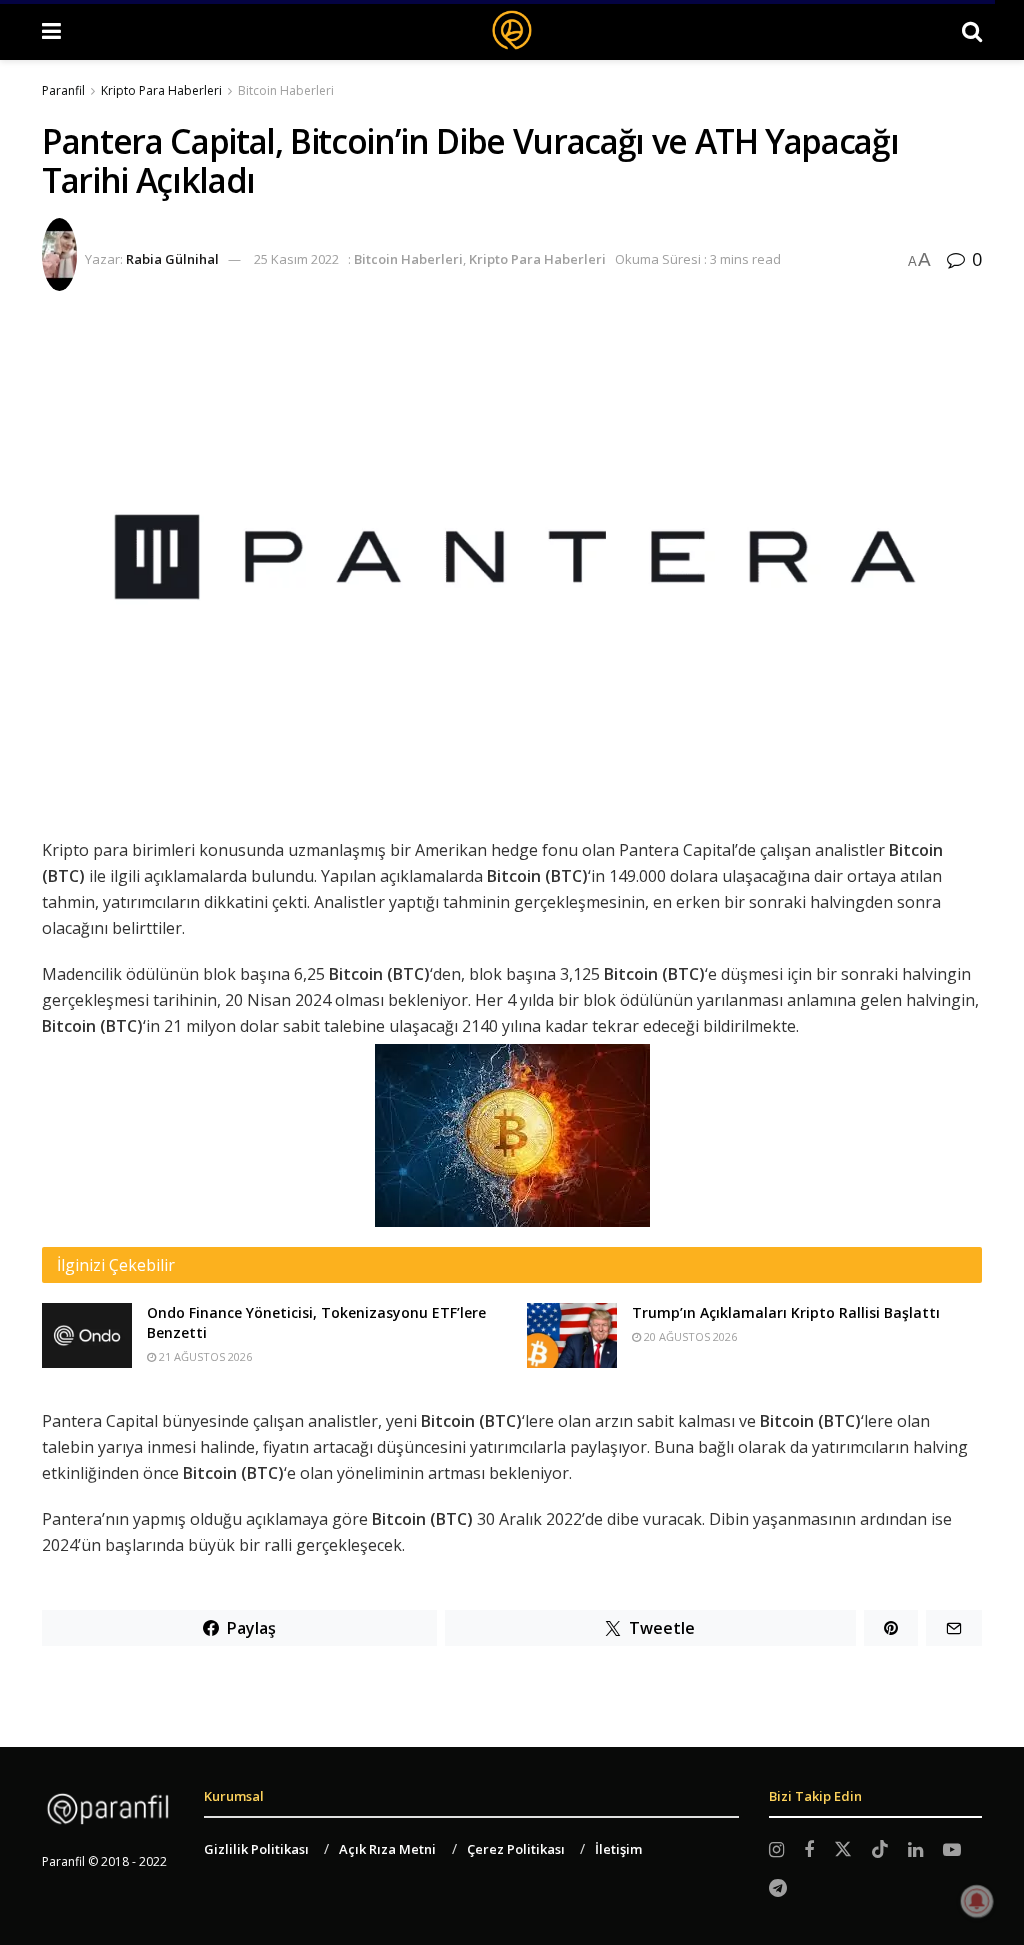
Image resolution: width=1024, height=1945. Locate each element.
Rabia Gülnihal (172, 259)
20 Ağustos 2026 (689, 1336)
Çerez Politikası (516, 1849)
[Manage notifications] (977, 1901)
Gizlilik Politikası (256, 1849)
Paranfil (63, 90)
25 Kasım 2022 (296, 259)
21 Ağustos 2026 (204, 1356)
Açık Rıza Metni (387, 1849)
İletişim (618, 1849)
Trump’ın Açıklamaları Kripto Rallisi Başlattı (786, 1312)
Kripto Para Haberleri (161, 90)
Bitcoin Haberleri (286, 90)
